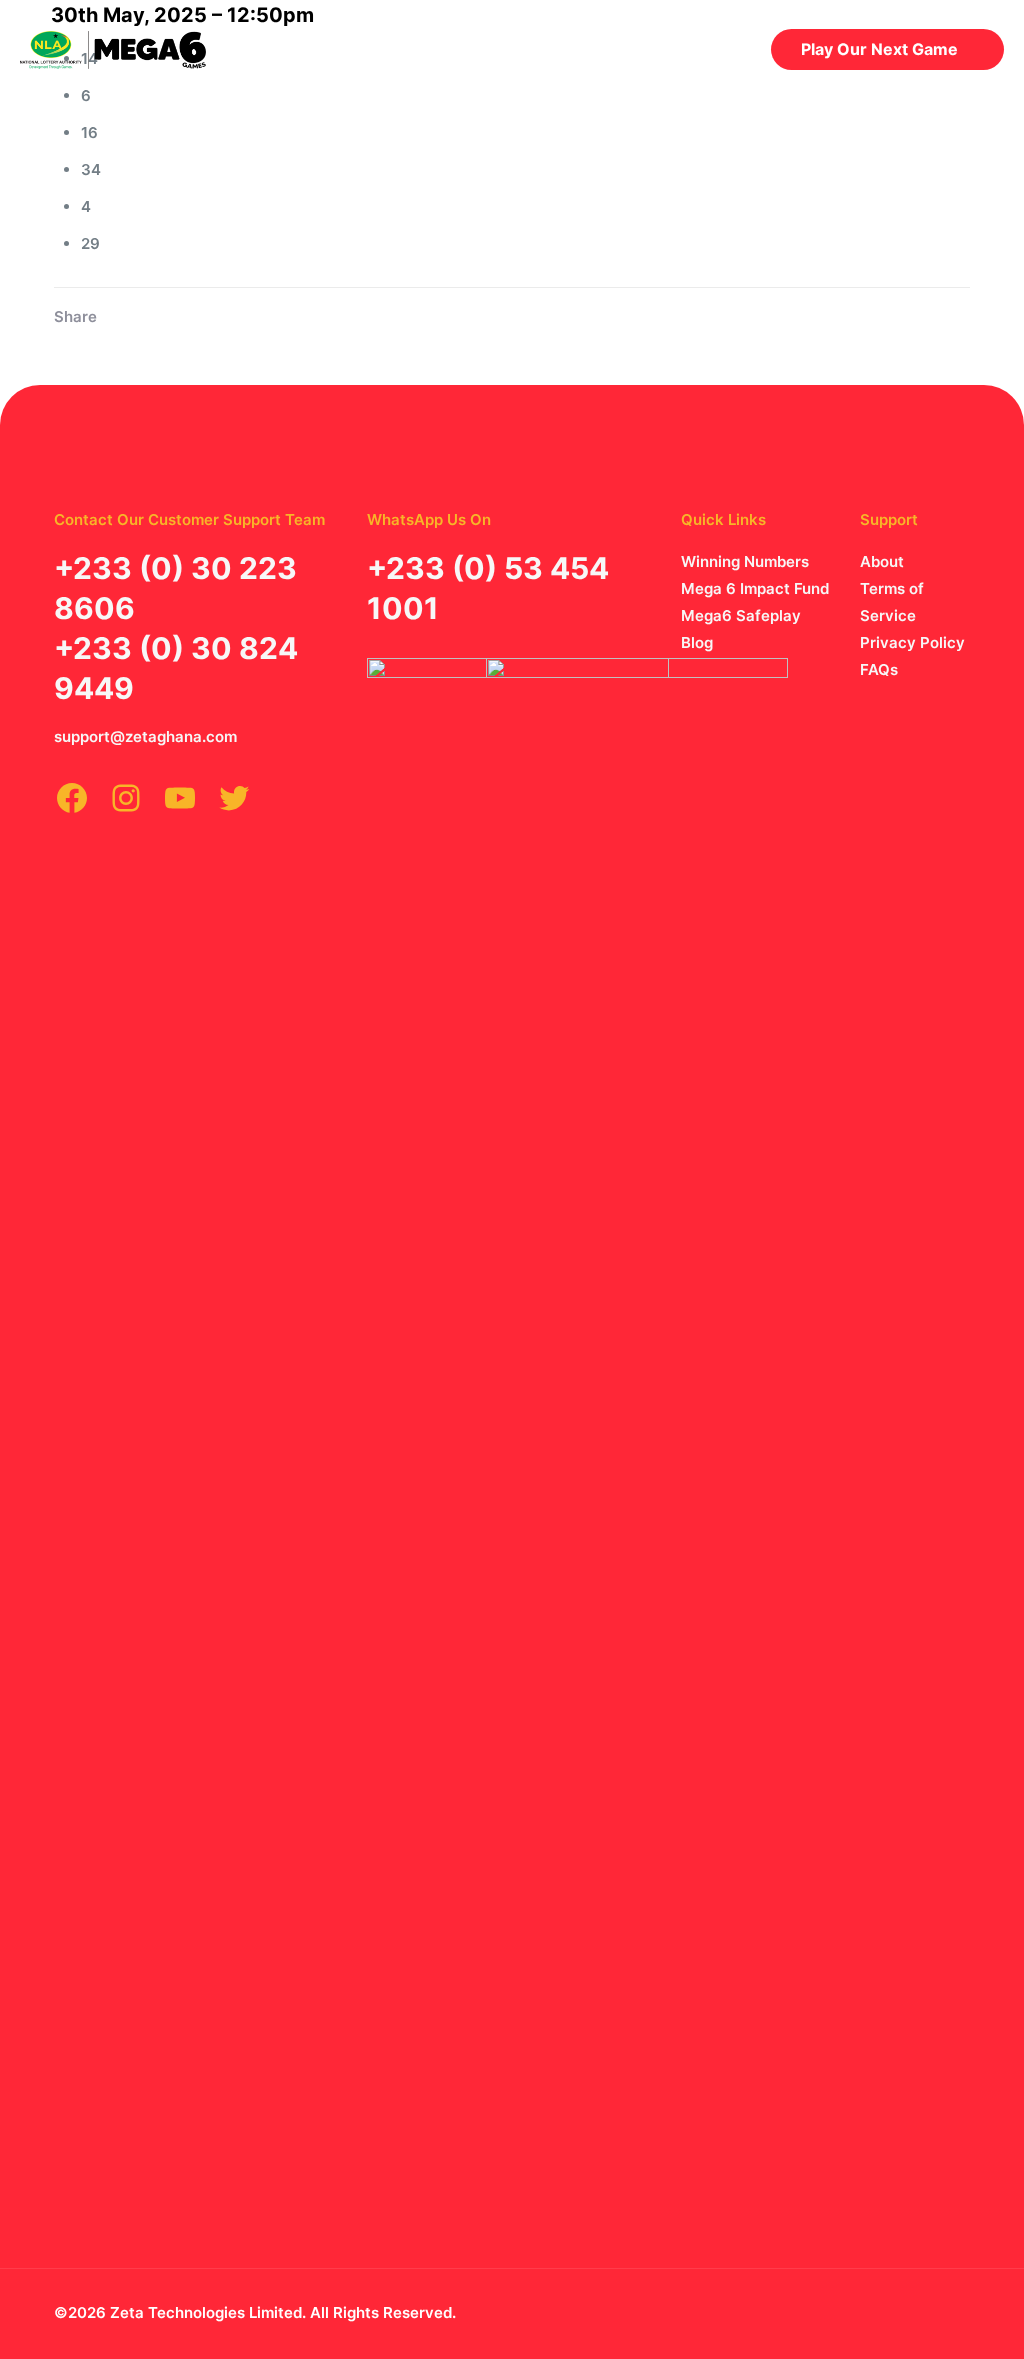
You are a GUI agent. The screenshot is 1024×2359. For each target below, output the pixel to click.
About (882, 561)
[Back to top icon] (934, 2311)
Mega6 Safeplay (741, 615)
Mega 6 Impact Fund (755, 588)
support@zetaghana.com (145, 736)
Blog (697, 642)
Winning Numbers (745, 561)
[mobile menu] (714, 49)
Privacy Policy (912, 642)
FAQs (879, 669)
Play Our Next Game (879, 49)
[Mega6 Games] (113, 49)
